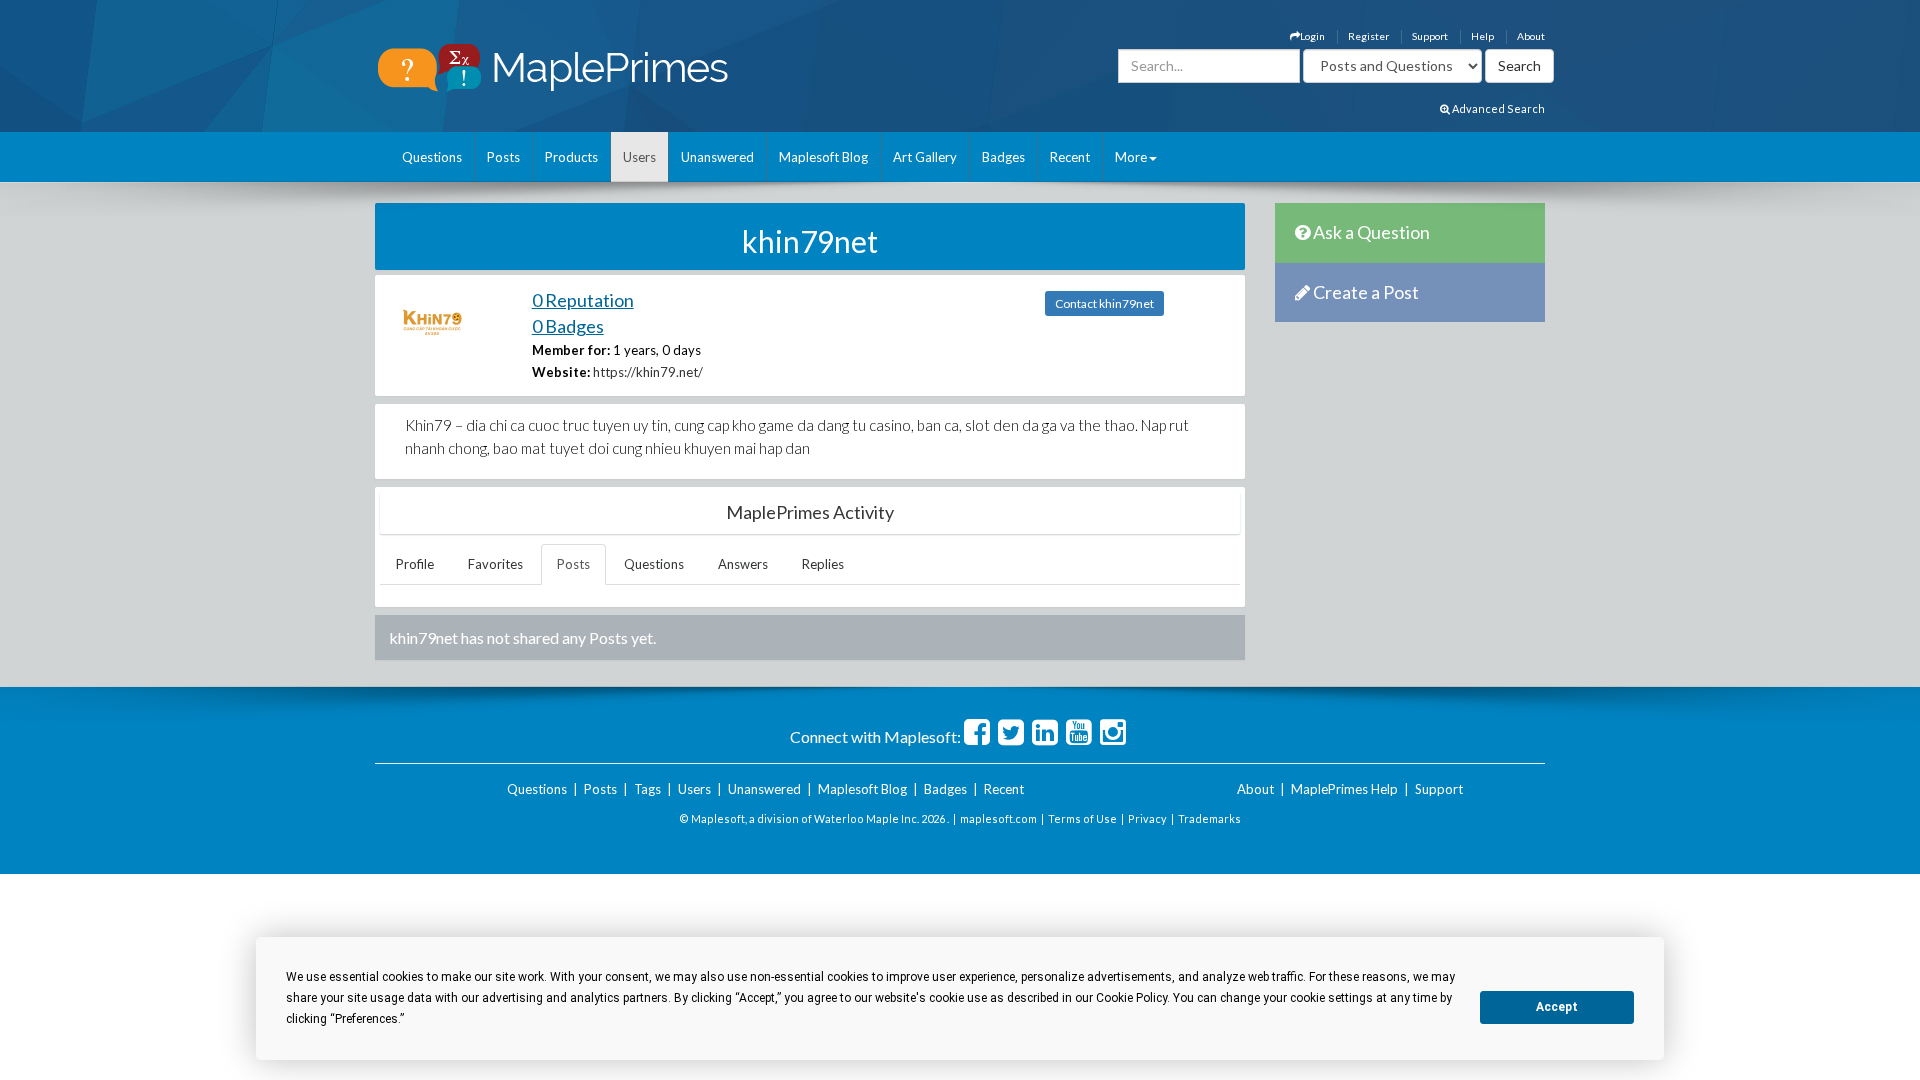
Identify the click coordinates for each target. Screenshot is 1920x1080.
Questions (432, 157)
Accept (1557, 1007)
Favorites (495, 564)
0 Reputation (583, 300)
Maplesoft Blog (823, 157)
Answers (743, 564)
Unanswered (717, 157)
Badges (1003, 157)
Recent (1070, 157)
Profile (415, 564)
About (1531, 36)
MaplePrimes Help (1344, 789)
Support (1430, 36)
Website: (561, 372)
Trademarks (1209, 818)
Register (1368, 36)
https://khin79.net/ (648, 372)
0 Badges (568, 326)
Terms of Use (1082, 818)
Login (1312, 36)
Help (1482, 36)
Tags (647, 789)
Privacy (1147, 818)
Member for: (571, 350)
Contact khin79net (1104, 303)
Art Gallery (925, 157)
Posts (503, 157)
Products (571, 157)
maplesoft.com (998, 818)
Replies (823, 564)
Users (639, 157)
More (1131, 157)
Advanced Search (1497, 108)
